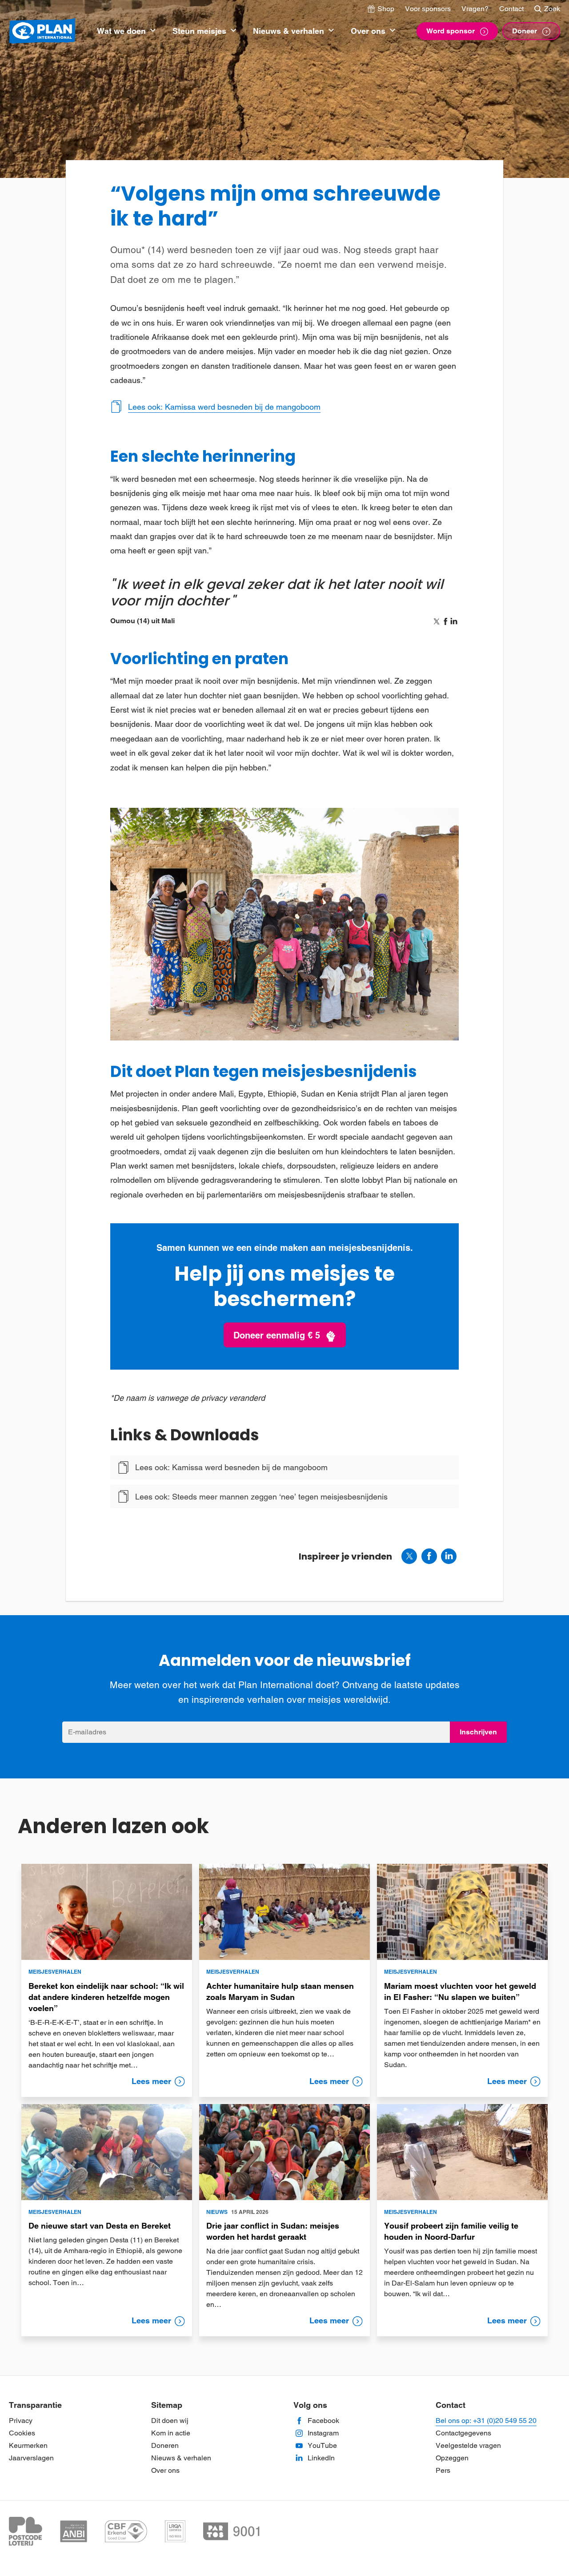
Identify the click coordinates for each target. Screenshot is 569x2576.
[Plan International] (42, 31)
